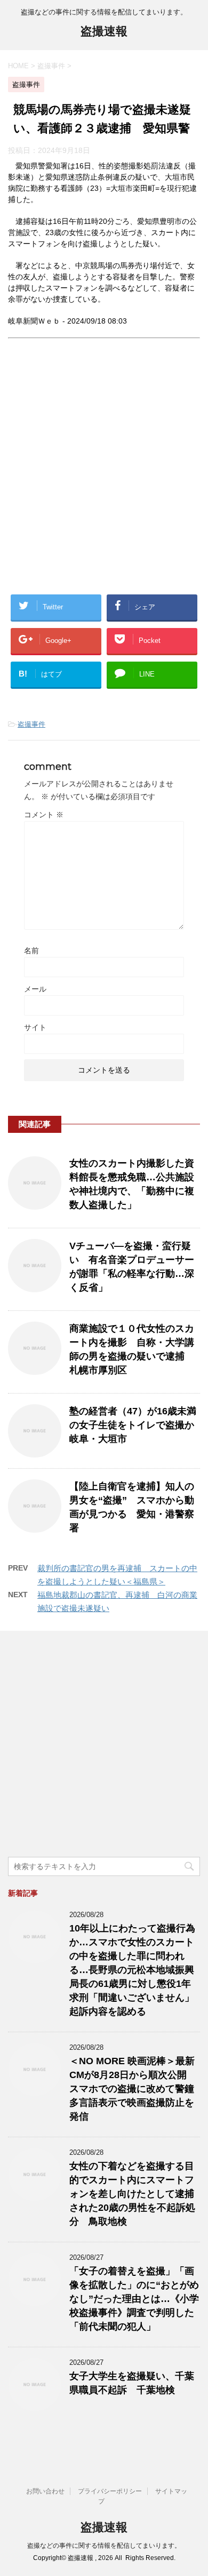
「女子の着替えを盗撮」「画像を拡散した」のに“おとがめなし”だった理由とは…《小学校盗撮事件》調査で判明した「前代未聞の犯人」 (134, 2299)
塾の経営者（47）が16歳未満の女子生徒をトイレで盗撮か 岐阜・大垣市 (137, 1425)
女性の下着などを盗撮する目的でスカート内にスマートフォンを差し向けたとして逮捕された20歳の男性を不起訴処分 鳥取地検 (132, 2194)
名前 (31, 951)
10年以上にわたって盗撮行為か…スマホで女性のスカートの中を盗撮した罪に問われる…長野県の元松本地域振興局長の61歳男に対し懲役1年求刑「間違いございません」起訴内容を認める (132, 1970)
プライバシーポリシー (110, 2491)
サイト (35, 1027)
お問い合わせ (45, 2491)
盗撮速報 (104, 31)
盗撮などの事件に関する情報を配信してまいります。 (104, 2546)
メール (35, 989)
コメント (44, 815)
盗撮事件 (31, 724)
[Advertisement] (104, 475)
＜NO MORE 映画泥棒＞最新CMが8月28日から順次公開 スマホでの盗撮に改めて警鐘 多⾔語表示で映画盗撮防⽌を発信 (137, 2089)
